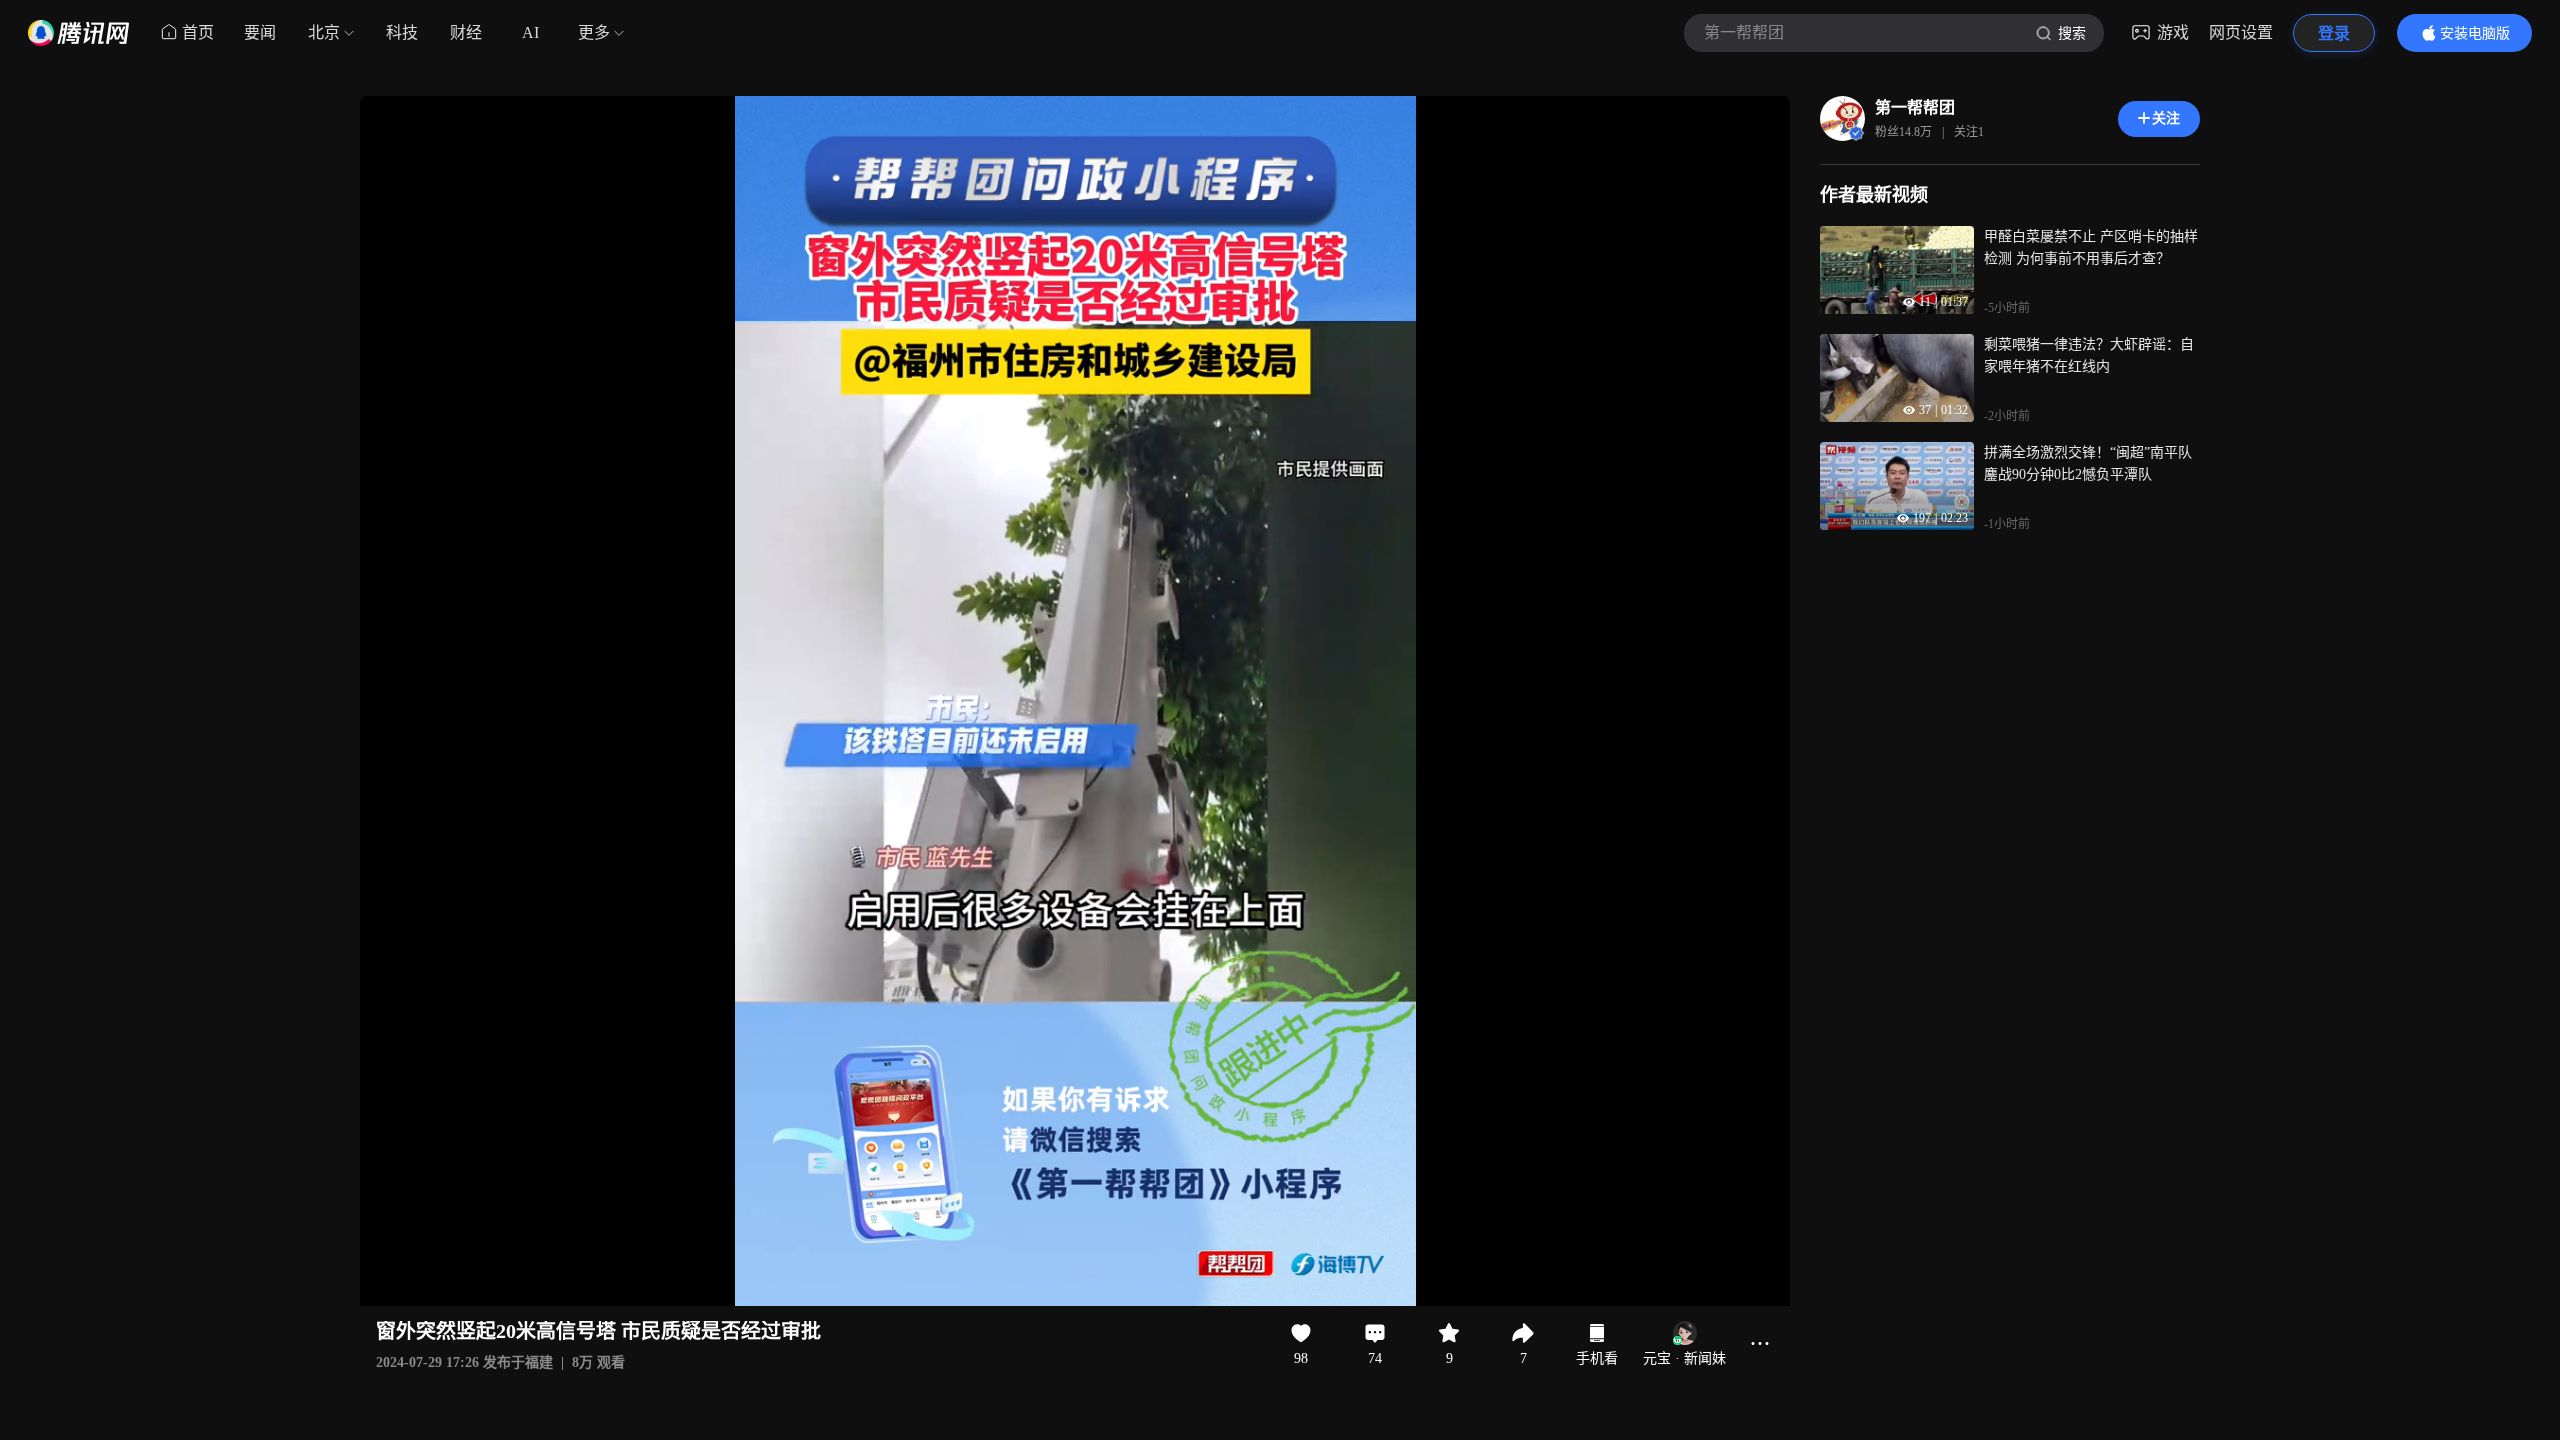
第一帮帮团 (1915, 107)
